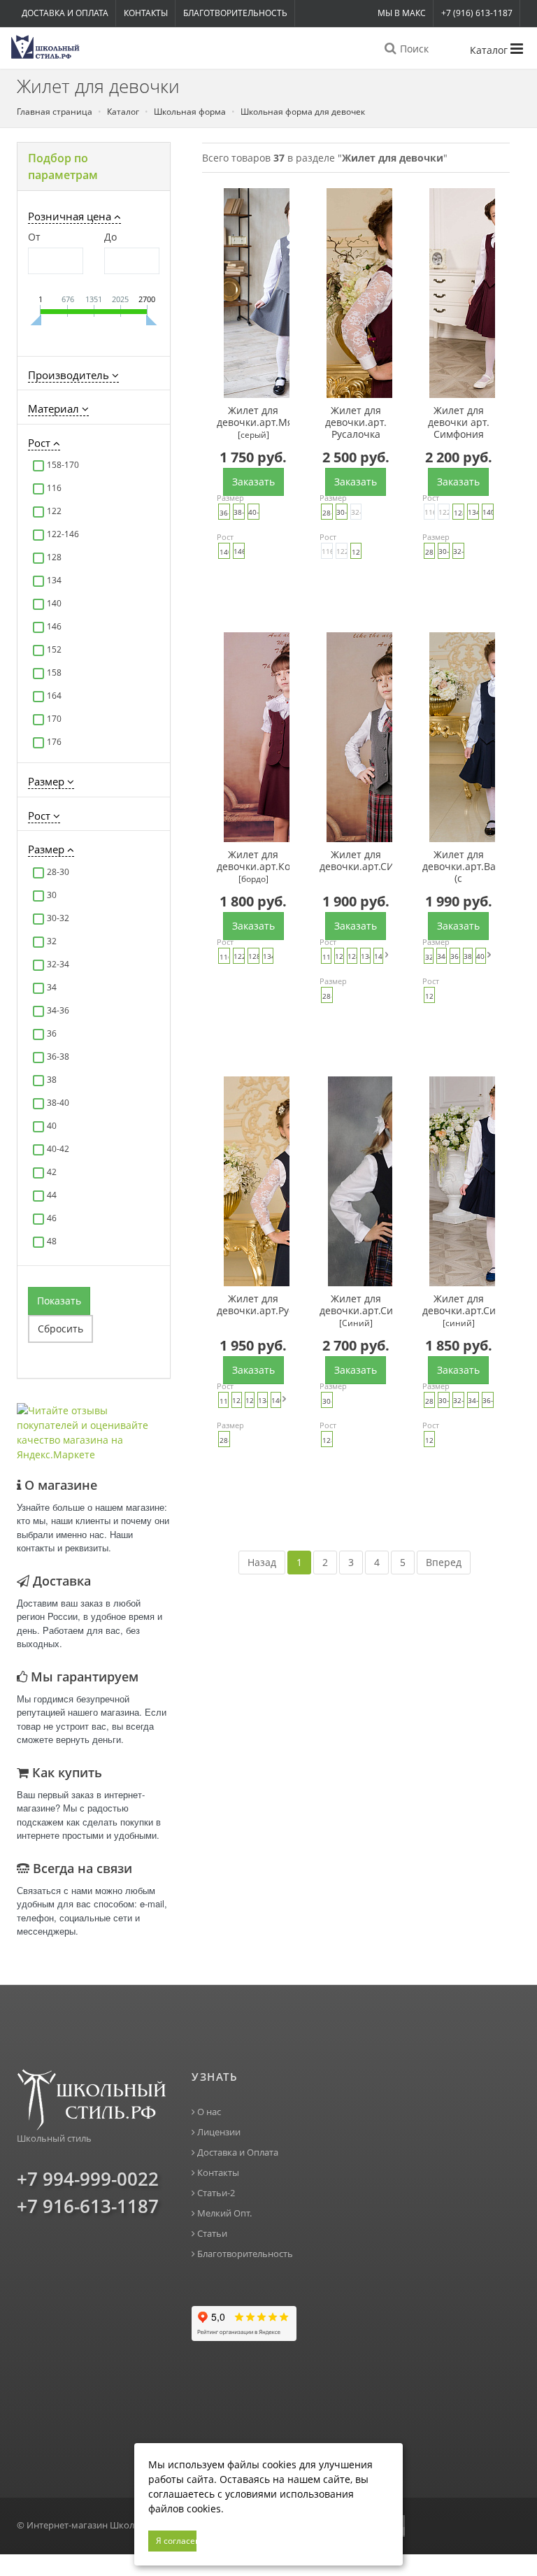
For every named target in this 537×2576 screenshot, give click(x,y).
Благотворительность (235, 13)
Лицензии (218, 2132)
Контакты (146, 13)
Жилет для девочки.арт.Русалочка (253, 1305)
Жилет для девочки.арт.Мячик (253, 422)
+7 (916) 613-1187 (477, 13)
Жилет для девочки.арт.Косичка (253, 867)
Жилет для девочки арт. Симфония (459, 422)
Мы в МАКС (402, 13)
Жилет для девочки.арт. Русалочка (356, 422)
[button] (94, 166)
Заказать (253, 482)
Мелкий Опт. (223, 2213)
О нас (208, 2112)
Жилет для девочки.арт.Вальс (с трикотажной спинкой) (459, 867)
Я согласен (176, 2541)
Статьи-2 (215, 2193)
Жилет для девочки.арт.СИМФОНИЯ (356, 861)
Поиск (413, 49)
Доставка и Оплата (65, 13)
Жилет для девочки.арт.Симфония (356, 1311)
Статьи (211, 2234)
